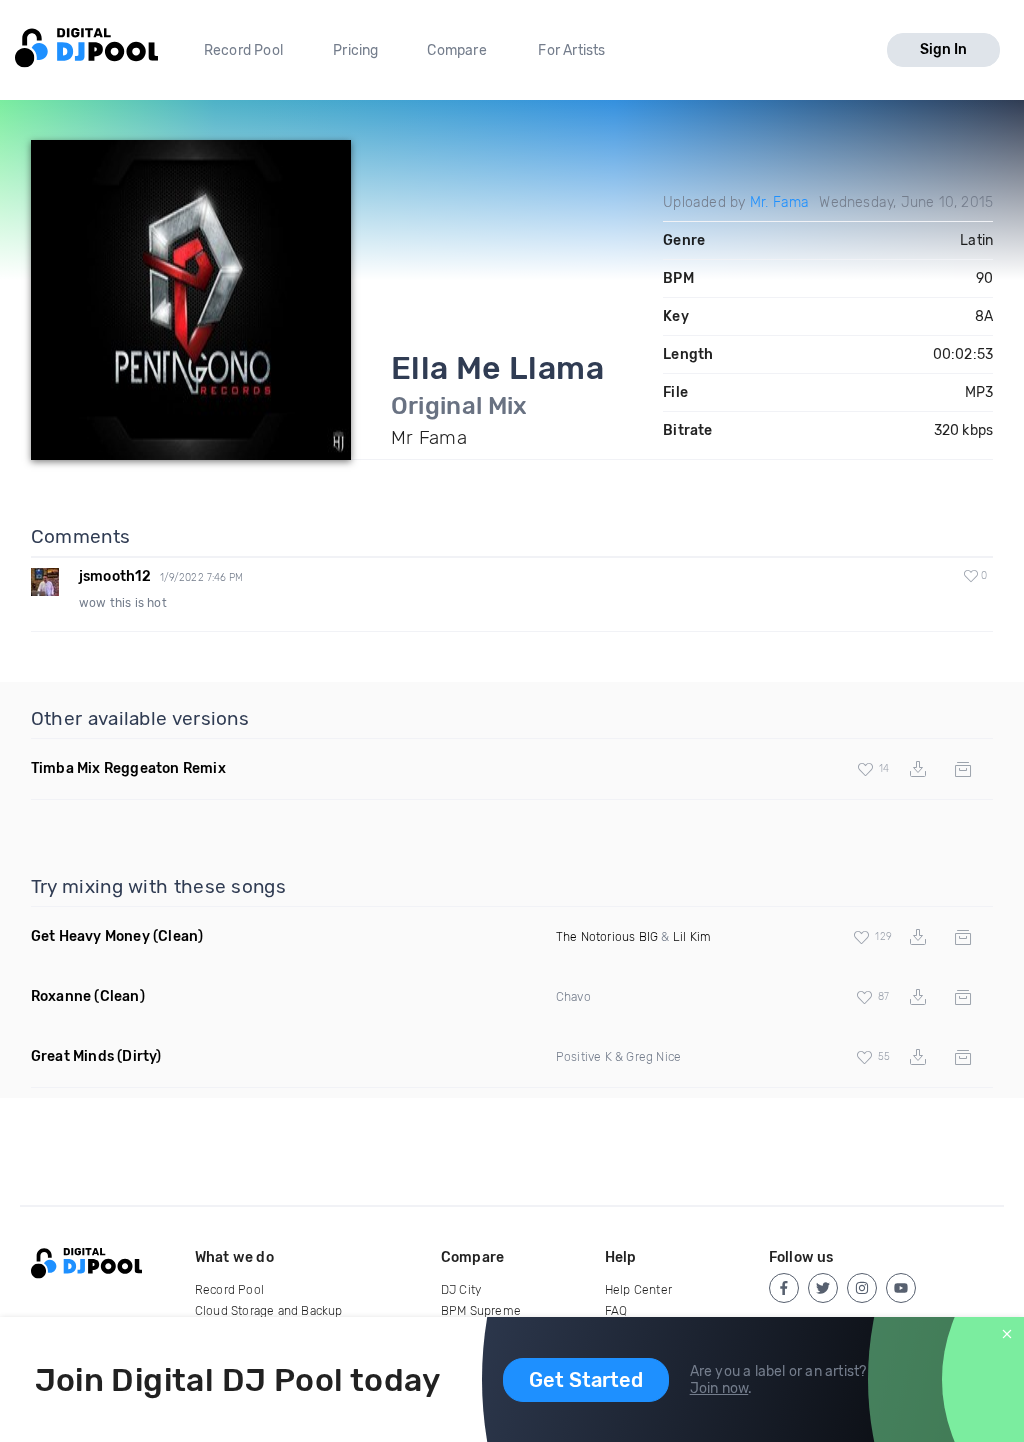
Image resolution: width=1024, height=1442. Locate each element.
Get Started (586, 1380)
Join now (719, 1388)
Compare (456, 50)
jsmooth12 (115, 576)
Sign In (943, 49)
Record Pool (243, 50)
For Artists (571, 50)
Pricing (355, 50)
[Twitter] (823, 1288)
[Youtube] (901, 1288)
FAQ (616, 1311)
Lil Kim (692, 937)
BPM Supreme (481, 1311)
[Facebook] (784, 1288)
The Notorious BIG (607, 937)
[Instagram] (862, 1288)
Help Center (638, 1290)
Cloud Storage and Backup (269, 1311)
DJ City (461, 1290)
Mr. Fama (780, 202)
